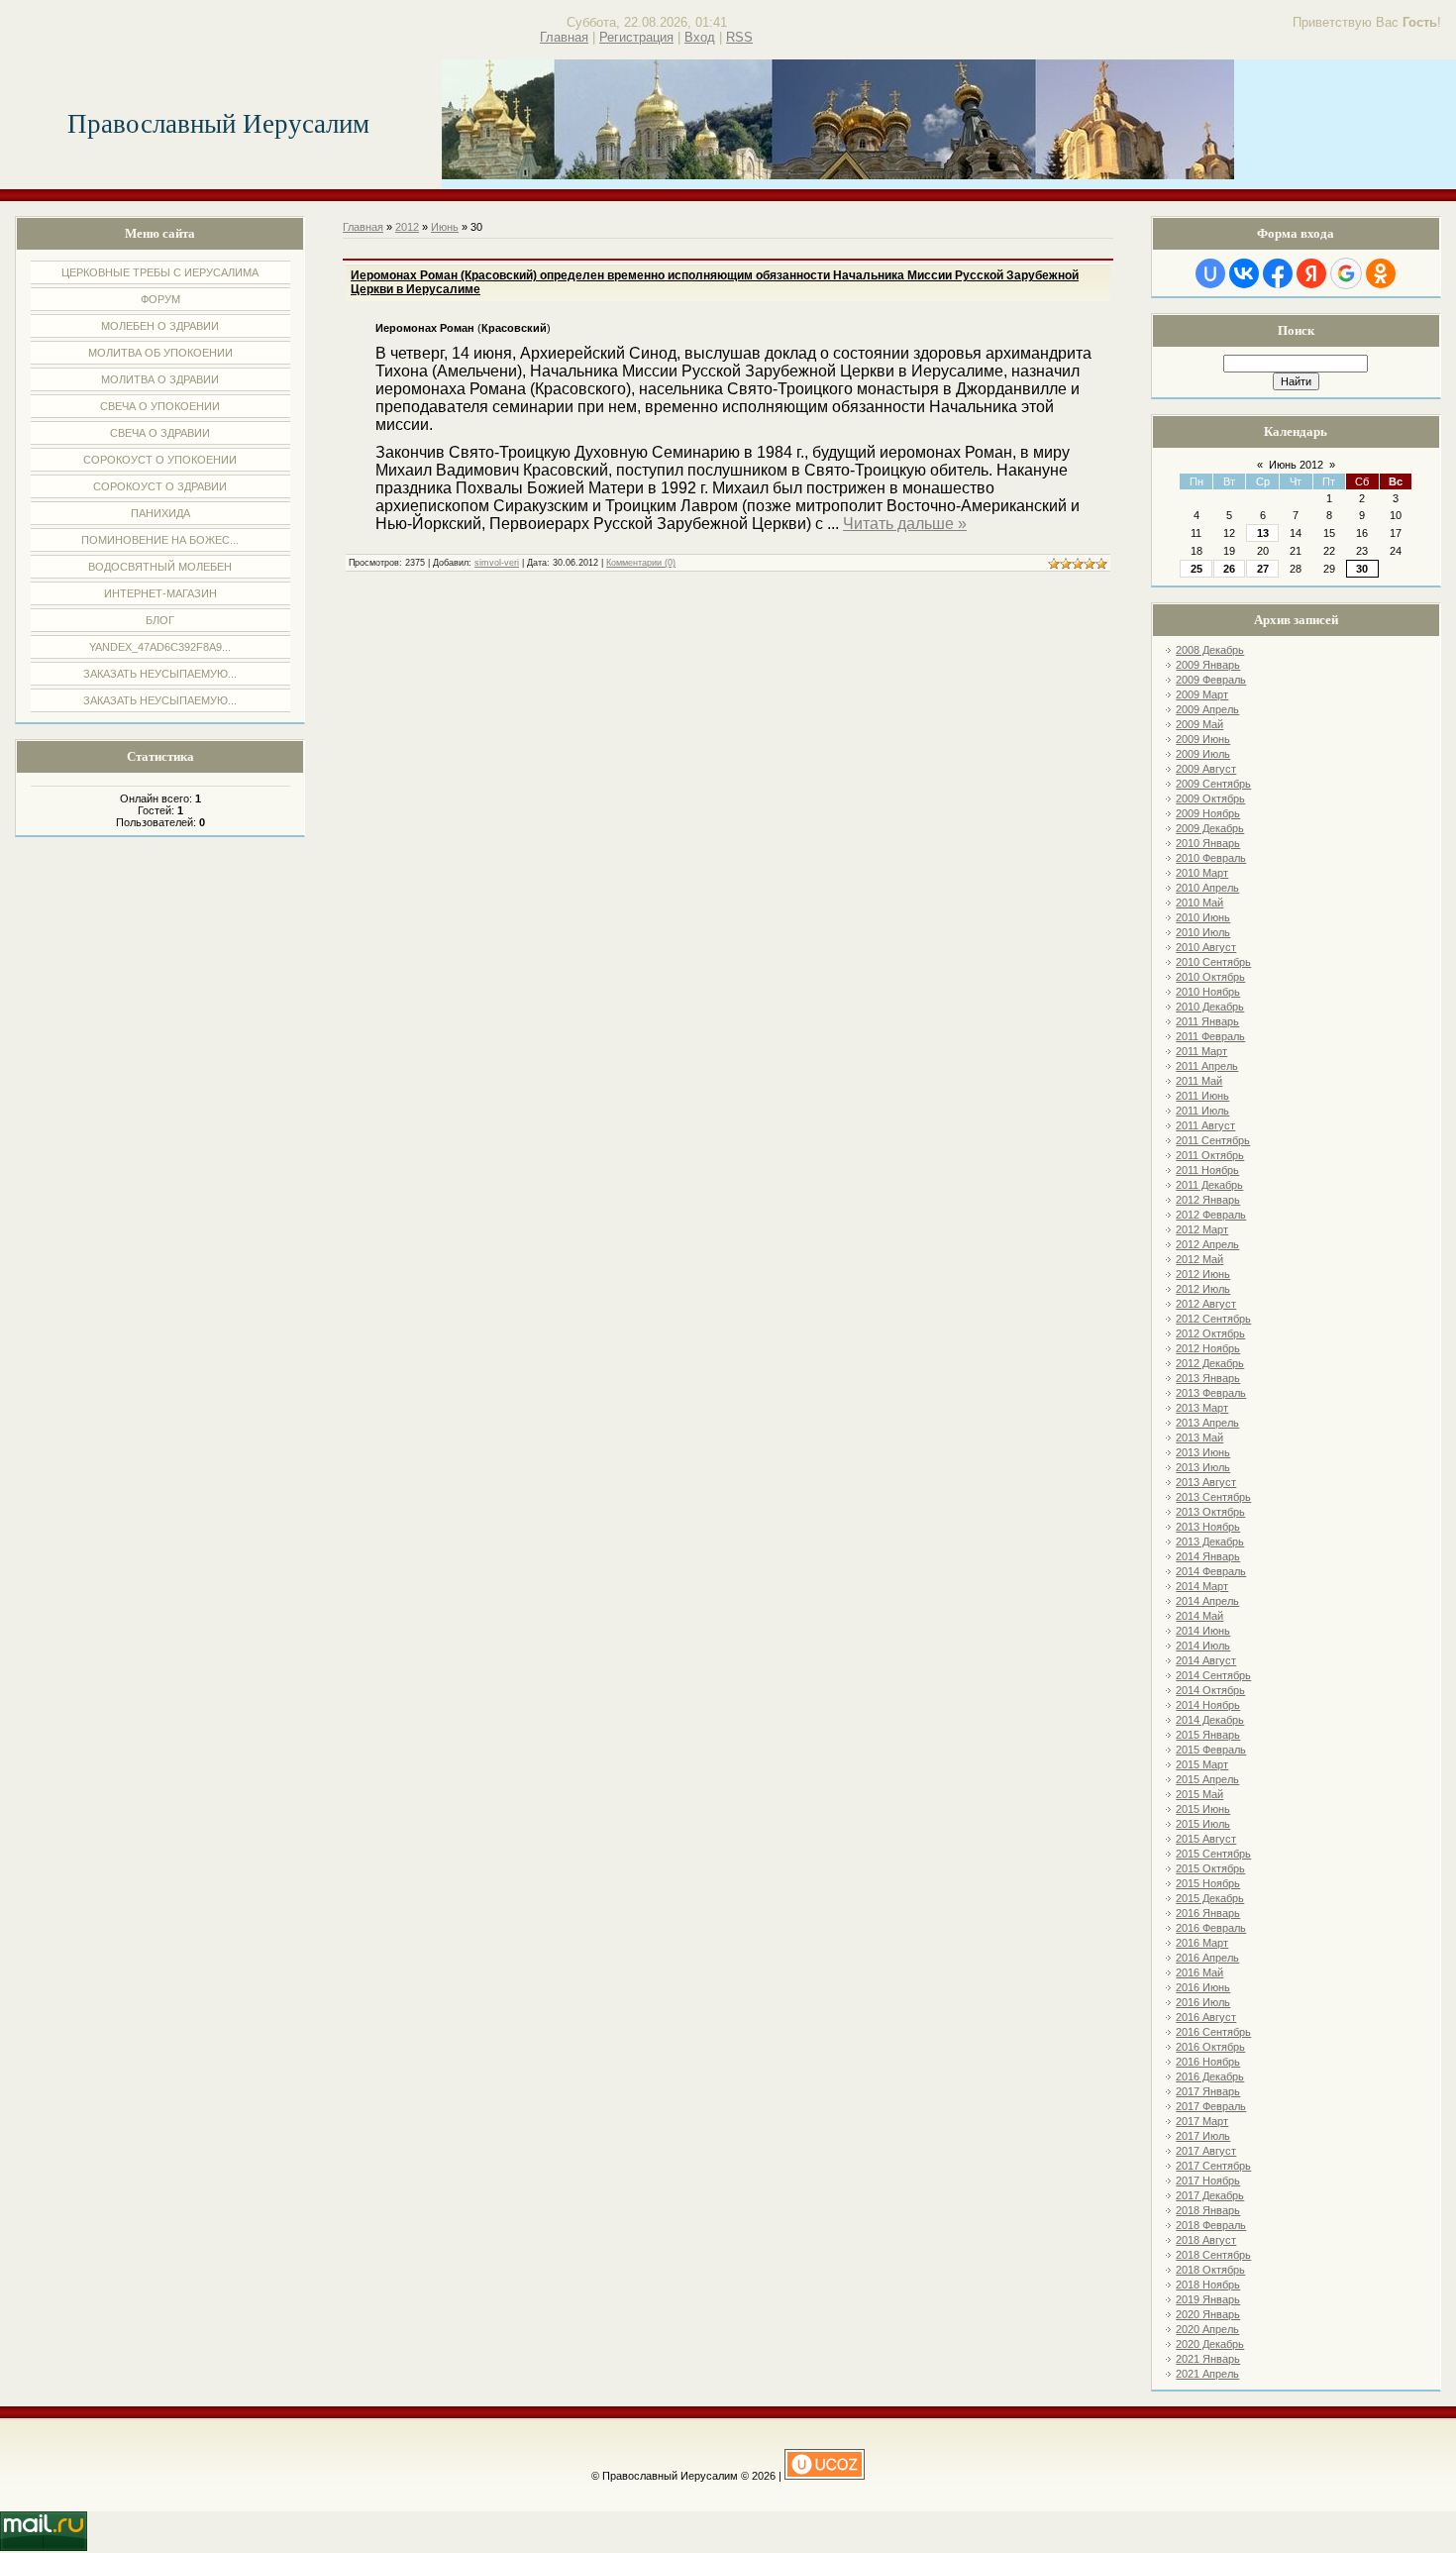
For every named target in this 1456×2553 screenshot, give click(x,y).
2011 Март (1201, 1051)
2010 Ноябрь (1208, 992)
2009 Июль (1203, 754)
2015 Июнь (1203, 1809)
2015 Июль (1203, 1824)
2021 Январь (1208, 2359)
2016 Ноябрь (1208, 2062)
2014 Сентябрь (1213, 1675)
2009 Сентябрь (1213, 784)
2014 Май (1199, 1616)
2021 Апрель (1207, 2374)
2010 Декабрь (1210, 1007)
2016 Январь (1208, 1913)
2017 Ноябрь (1208, 2181)
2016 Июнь (1203, 1987)
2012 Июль (1203, 1289)
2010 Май (1199, 903)
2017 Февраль (1211, 2106)
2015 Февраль (1211, 1750)
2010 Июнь (1203, 917)
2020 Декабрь (1210, 2344)
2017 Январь (1208, 2091)
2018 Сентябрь (1213, 2255)
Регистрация (636, 37)
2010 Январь (1208, 843)
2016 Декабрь (1210, 2076)
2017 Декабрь (1210, 2195)
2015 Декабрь (1210, 1898)
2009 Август (1206, 769)
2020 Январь (1208, 2314)
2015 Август (1206, 1839)
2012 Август (1206, 1304)
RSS (739, 37)
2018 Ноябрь (1208, 2285)
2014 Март (1202, 1586)
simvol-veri (497, 563)
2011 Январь (1207, 1021)
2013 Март (1202, 1408)
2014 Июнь (1203, 1631)
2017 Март (1202, 2121)
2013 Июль (1203, 1467)
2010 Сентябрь (1213, 962)
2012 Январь (1208, 1200)
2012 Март (1202, 1229)
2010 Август (1206, 947)
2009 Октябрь (1210, 798)
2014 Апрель (1207, 1601)
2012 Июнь (1203, 1274)
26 (1229, 569)
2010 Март (1202, 873)
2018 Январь (1208, 2210)
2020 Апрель (1207, 2329)
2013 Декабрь (1210, 1542)
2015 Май (1199, 1794)
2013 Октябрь (1210, 1512)
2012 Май (1199, 1259)
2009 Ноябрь (1208, 813)
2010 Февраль (1211, 858)
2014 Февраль (1211, 1571)
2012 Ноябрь (1208, 1348)
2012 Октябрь (1210, 1333)
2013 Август (1206, 1482)
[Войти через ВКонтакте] (1244, 273)
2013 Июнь (1203, 1452)
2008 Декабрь (1210, 650)
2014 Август (1206, 1660)
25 (1196, 569)
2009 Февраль (1211, 680)
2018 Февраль (1211, 2225)
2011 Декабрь (1209, 1185)
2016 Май (1199, 1972)
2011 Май (1199, 1081)
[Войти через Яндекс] (1311, 273)
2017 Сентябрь (1213, 2166)
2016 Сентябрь (1213, 2032)
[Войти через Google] (1346, 273)
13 (1263, 533)
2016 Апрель (1207, 1958)
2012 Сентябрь (1213, 1319)
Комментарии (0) (641, 563)
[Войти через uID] (1210, 273)
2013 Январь (1208, 1378)
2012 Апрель (1207, 1244)
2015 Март (1202, 1764)
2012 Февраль (1211, 1215)
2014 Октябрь (1210, 1690)
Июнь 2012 (1296, 465)
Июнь (445, 227)
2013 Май (1199, 1437)
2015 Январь (1208, 1735)
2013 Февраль (1211, 1393)
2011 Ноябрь (1207, 1170)
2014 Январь (1208, 1556)
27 (1263, 569)
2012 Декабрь (1210, 1363)
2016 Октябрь (1210, 2047)
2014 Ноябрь (1208, 1705)
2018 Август (1206, 2240)
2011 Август (1205, 1125)
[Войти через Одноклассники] (1381, 273)
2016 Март (1202, 1943)
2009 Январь (1208, 665)
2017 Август (1206, 2151)
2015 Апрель (1207, 1779)
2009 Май (1199, 724)
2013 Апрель (1207, 1423)
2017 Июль (1203, 2136)
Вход (700, 37)
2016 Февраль (1211, 1928)
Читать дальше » (905, 524)
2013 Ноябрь (1208, 1527)
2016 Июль (1203, 2002)
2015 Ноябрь (1208, 1883)
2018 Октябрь (1210, 2270)
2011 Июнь (1202, 1096)
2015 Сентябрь (1213, 1854)
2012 (407, 227)
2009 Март (1202, 694)
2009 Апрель (1207, 709)
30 (1362, 569)
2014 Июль (1203, 1646)
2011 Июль (1202, 1111)
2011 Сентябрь (1213, 1140)
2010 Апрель (1207, 888)
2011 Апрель (1207, 1066)
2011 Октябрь (1210, 1155)
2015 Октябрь (1210, 1868)
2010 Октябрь (1210, 977)
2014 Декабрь (1210, 1720)
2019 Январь (1208, 2299)
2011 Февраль (1210, 1036)
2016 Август (1206, 2017)
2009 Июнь (1203, 739)
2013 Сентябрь (1213, 1497)
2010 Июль (1203, 932)
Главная (564, 37)
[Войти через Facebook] (1278, 273)
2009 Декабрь (1210, 828)
